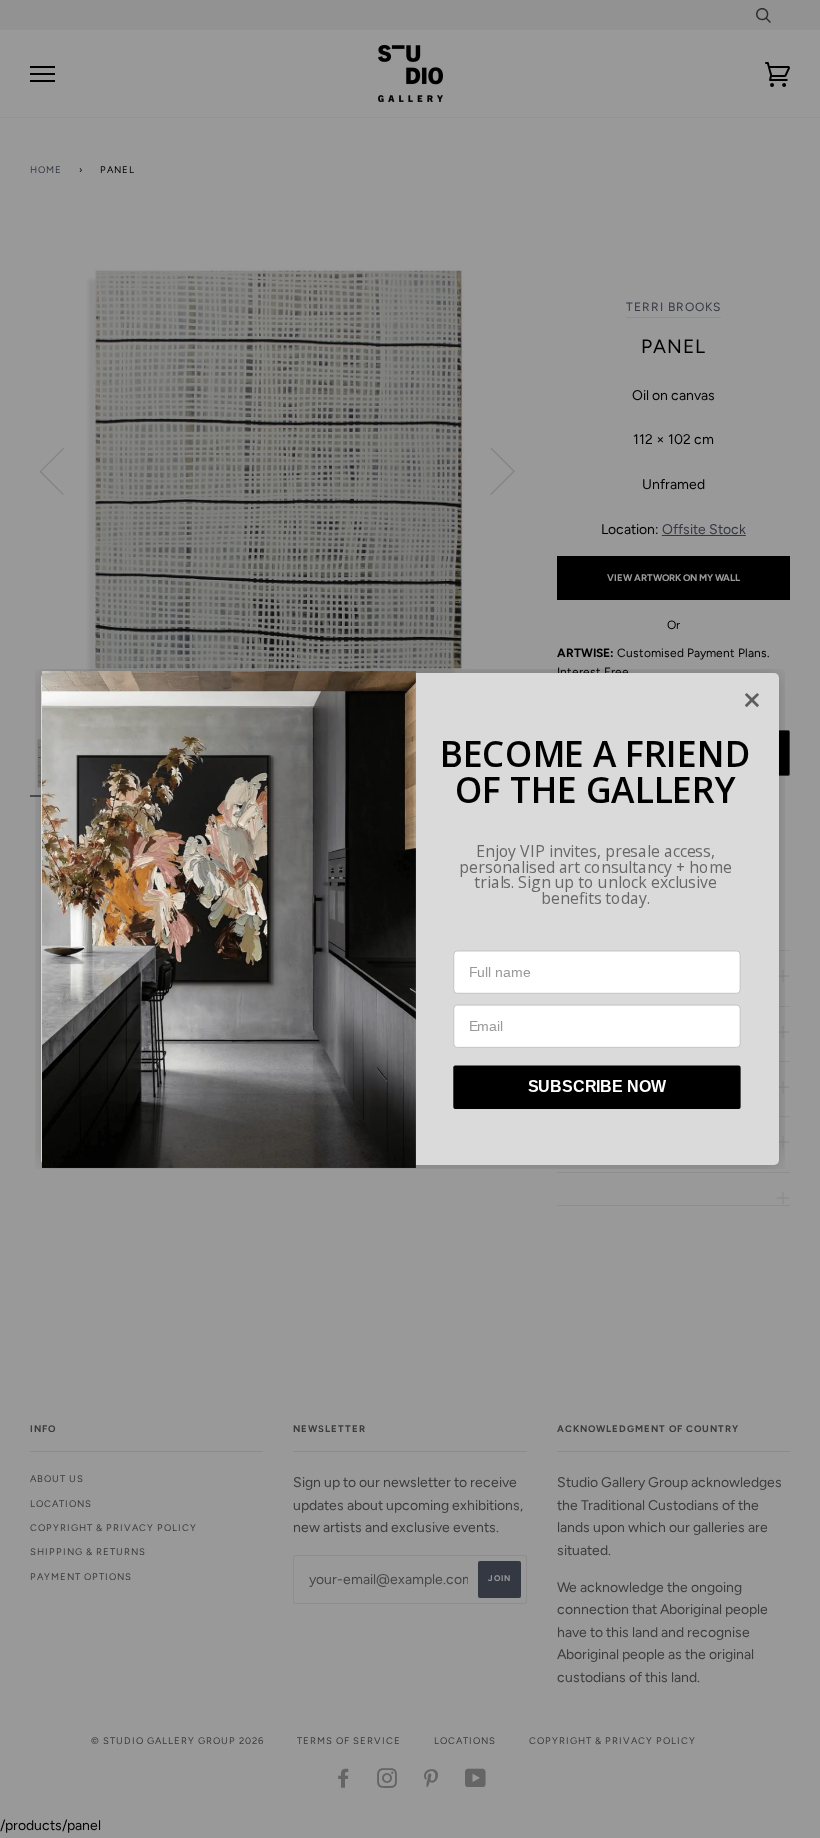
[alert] (410, 919)
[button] (752, 700)
